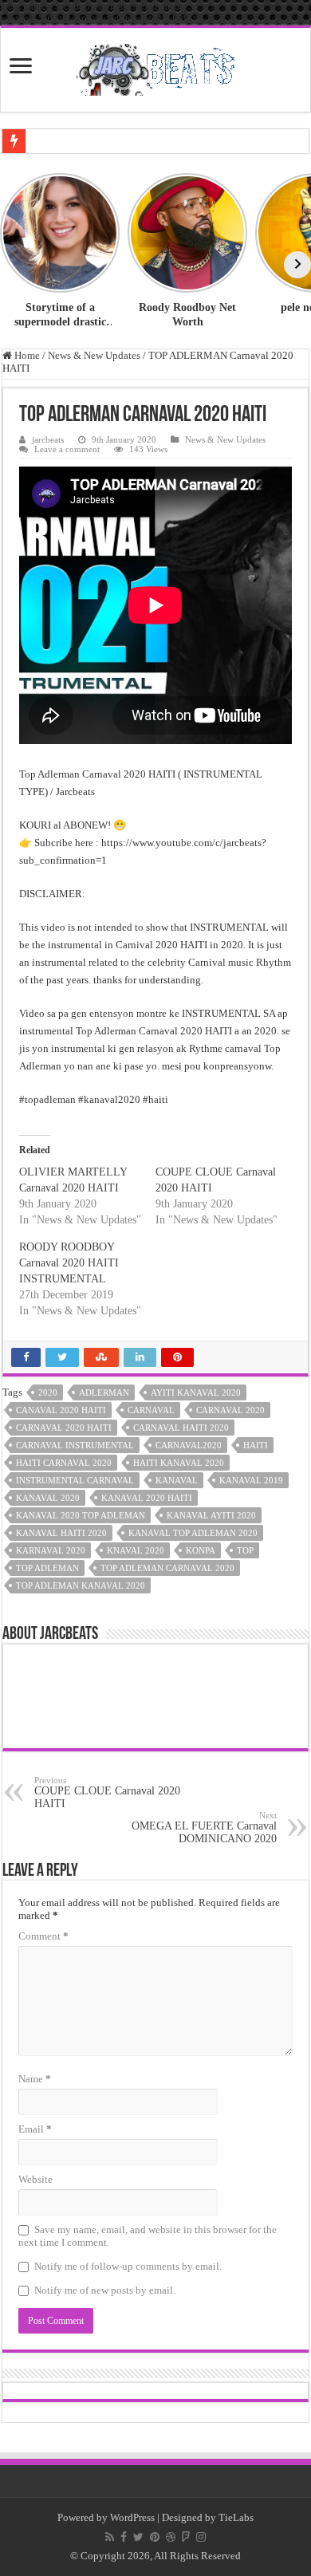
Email (35, 2129)
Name (35, 2079)
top (245, 1550)
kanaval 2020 (48, 1498)
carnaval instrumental (75, 1445)
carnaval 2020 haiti (64, 1428)
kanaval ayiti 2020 (211, 1515)
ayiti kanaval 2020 (196, 1392)
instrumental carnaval (75, 1480)
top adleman (47, 1568)
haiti (256, 1445)
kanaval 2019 (251, 1480)
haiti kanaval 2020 (179, 1463)
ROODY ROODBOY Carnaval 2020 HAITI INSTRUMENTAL (69, 1263)
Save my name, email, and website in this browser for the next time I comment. (148, 2236)
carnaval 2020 (230, 1410)
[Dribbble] (171, 2537)
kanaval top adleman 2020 (193, 1533)
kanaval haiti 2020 (61, 1533)
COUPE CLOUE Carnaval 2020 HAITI (107, 1792)
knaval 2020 (136, 1550)
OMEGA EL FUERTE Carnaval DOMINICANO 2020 (204, 1828)
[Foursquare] (186, 2537)
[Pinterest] (155, 2537)
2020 (48, 1392)
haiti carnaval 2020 (64, 1463)
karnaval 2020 (51, 1550)
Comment (43, 1936)
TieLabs (236, 2517)
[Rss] (110, 2537)
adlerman (104, 1392)
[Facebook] (124, 2537)
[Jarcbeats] (155, 67)
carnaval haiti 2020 (181, 1428)
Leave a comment (67, 449)
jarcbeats (48, 439)
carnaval (151, 1410)
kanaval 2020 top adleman (81, 1515)
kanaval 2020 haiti (147, 1498)
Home (26, 355)
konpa (201, 1550)
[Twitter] (138, 2537)
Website (35, 2179)
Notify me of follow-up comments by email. (128, 2266)
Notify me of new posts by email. (105, 2290)
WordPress (132, 2517)
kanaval (177, 1480)
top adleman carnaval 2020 (167, 1568)
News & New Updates (94, 355)
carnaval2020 (189, 1445)
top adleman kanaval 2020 (81, 1585)
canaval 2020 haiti (61, 1410)
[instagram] (201, 2537)
